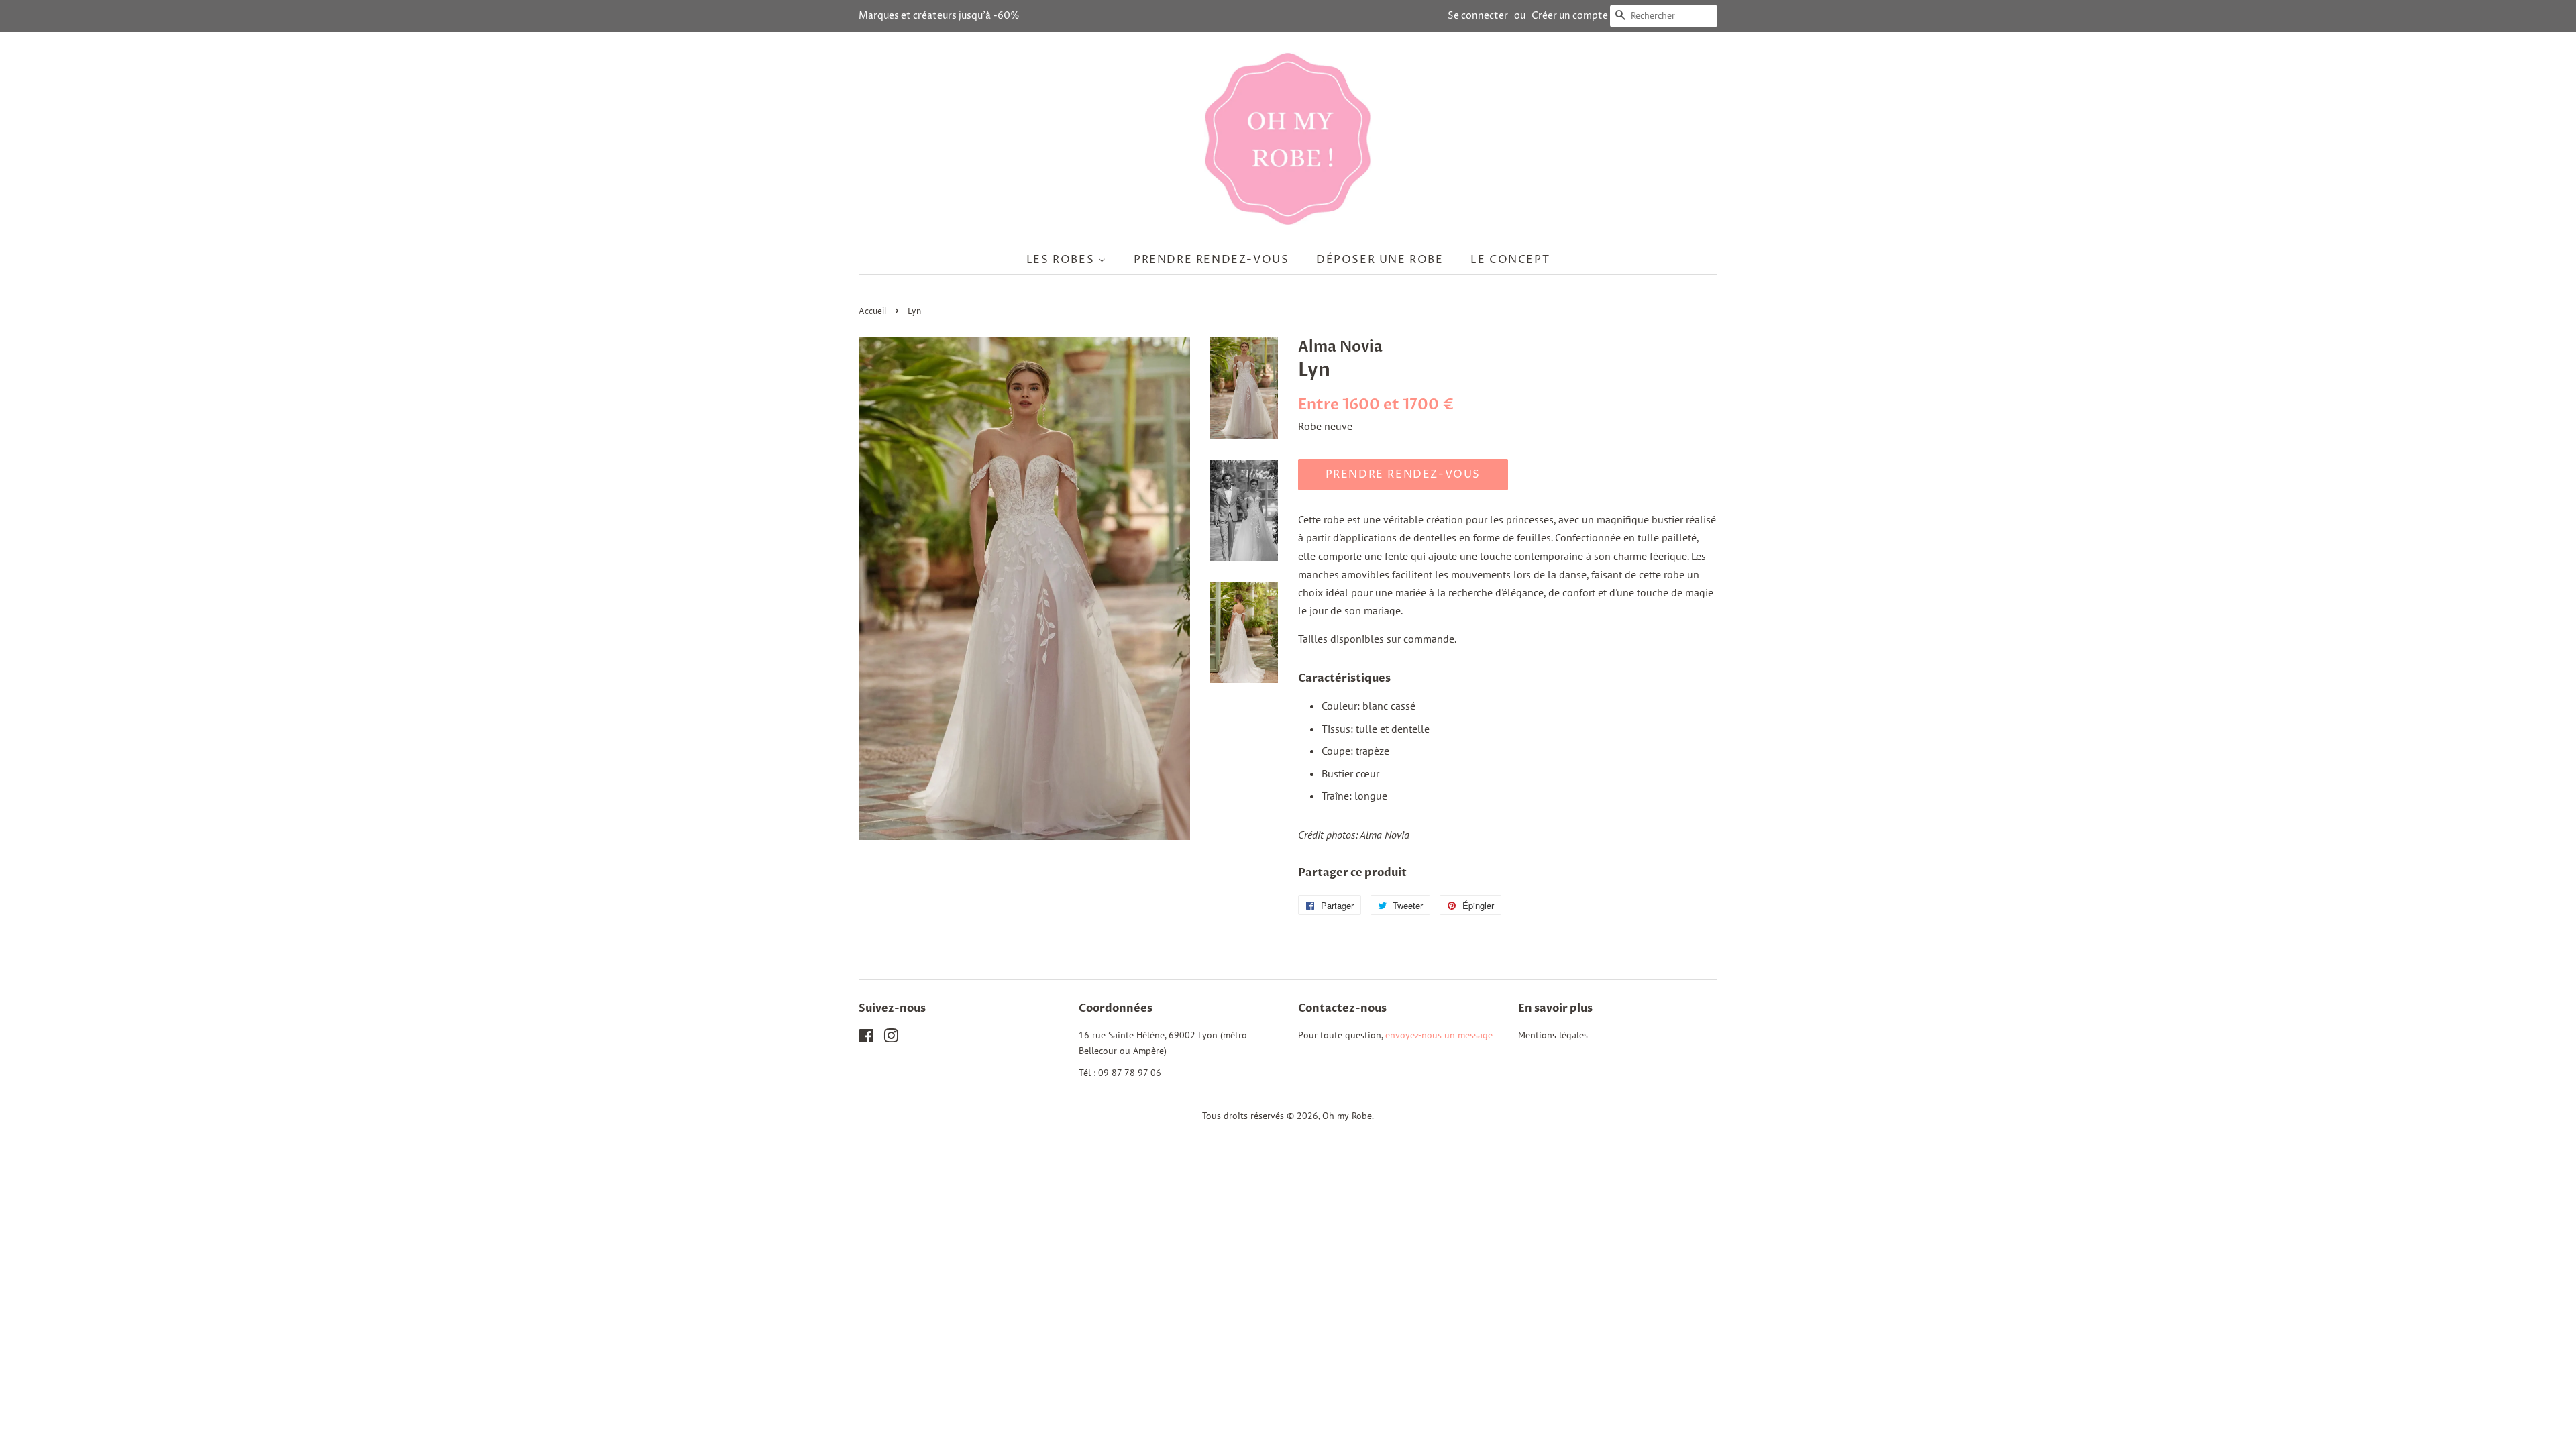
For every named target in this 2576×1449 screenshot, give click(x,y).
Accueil (872, 312)
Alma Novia (1340, 347)
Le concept (1510, 260)
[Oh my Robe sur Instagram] (891, 1038)
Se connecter (1478, 16)
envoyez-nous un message (1439, 1035)
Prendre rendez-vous (1211, 260)
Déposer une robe (1380, 260)
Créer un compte (1570, 16)
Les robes (1062, 260)
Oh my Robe (1347, 1116)
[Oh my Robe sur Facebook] (866, 1038)
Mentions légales (1553, 1035)
